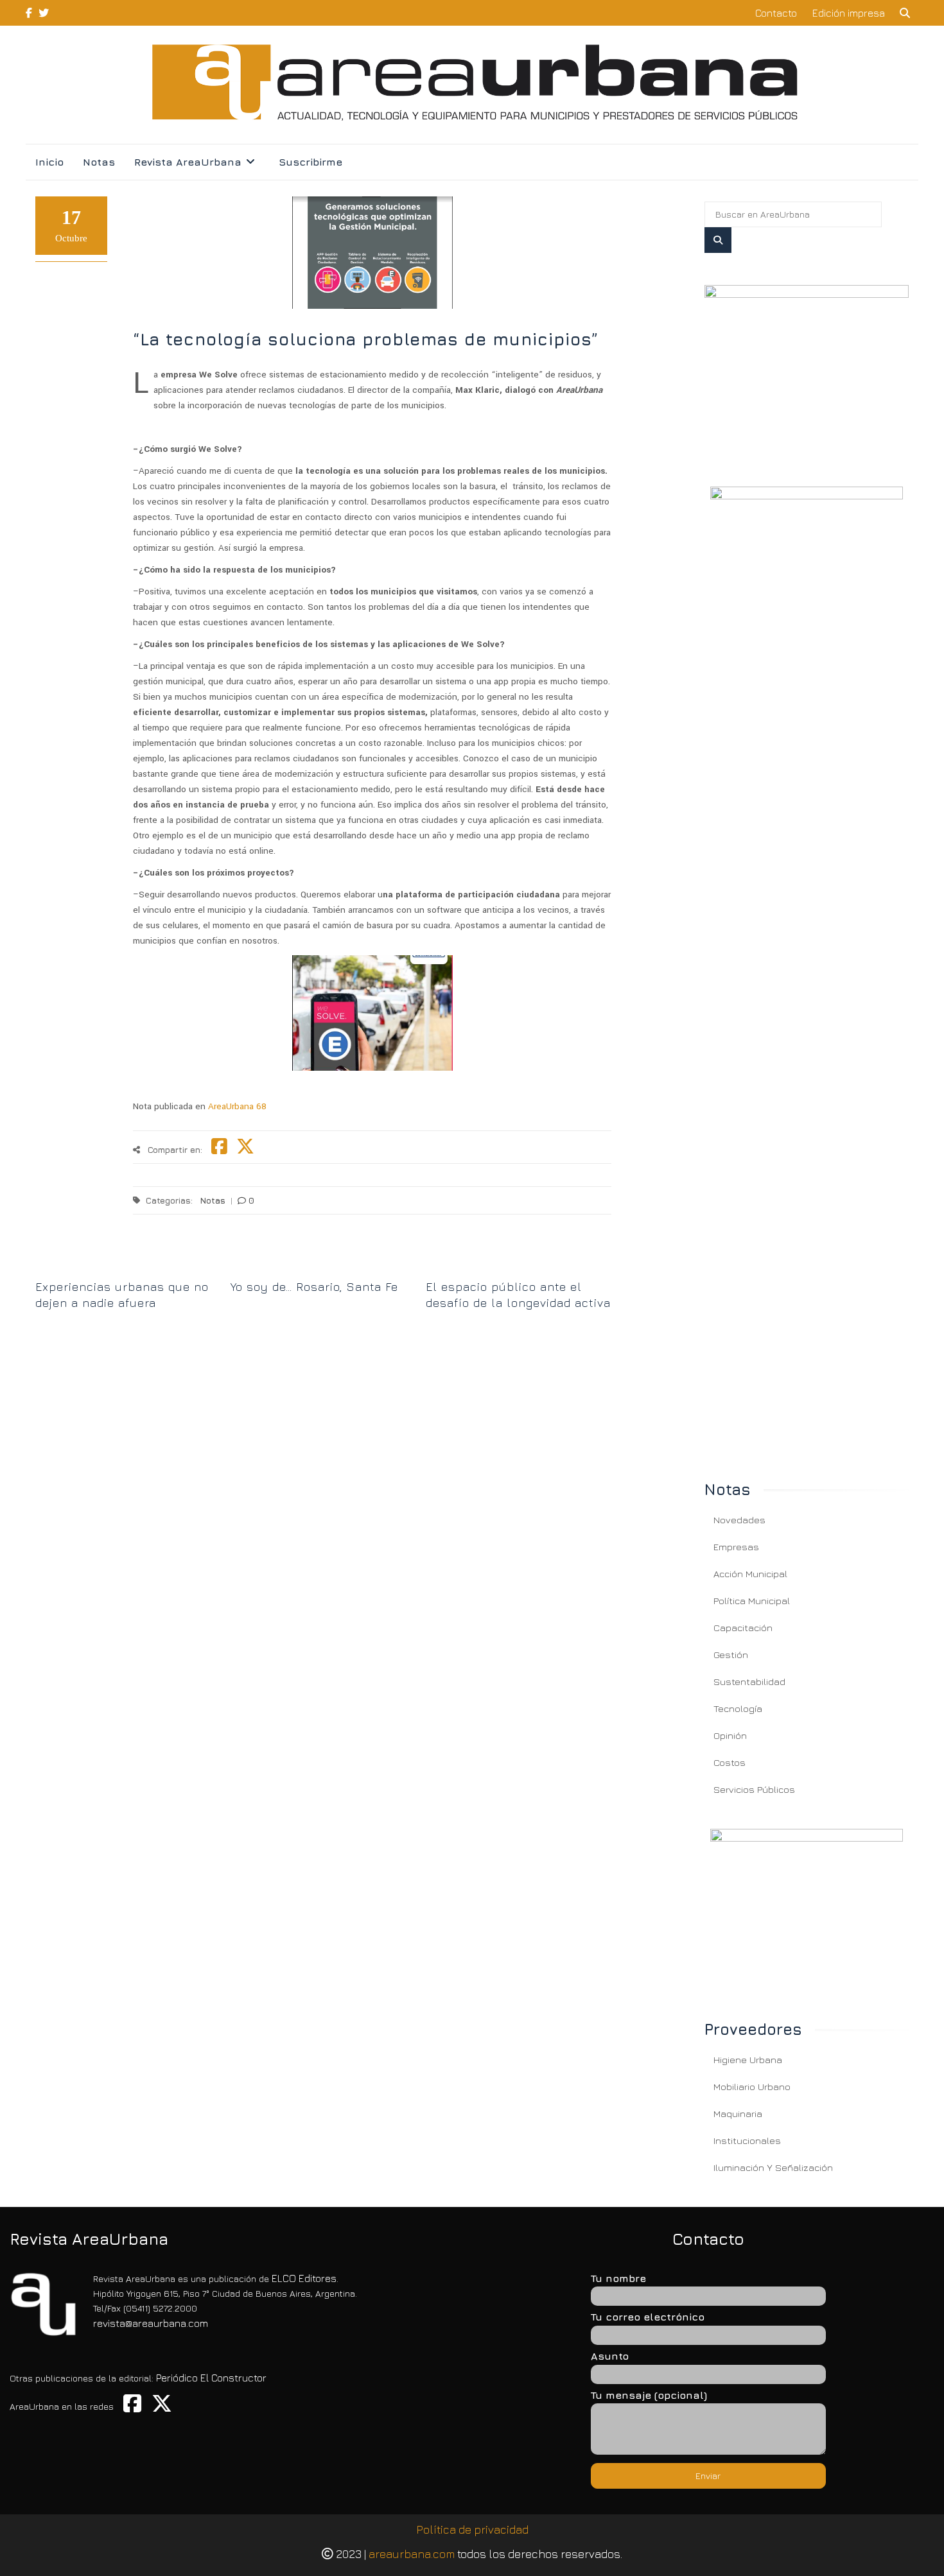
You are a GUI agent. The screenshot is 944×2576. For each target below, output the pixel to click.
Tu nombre (618, 2278)
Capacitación (743, 1628)
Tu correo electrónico (648, 2317)
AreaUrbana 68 (236, 1106)
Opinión (730, 1735)
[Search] (718, 240)
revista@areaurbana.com (151, 2323)
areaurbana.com (412, 2554)
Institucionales (747, 2140)
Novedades (739, 1520)
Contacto (776, 13)
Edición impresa (849, 13)
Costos (730, 1762)
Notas (99, 162)
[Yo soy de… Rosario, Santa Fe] (323, 1265)
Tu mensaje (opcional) (649, 2395)
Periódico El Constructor (211, 2378)
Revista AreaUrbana (188, 162)
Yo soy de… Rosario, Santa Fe (314, 1287)
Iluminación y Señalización (773, 2167)
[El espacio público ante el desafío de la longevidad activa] (519, 1265)
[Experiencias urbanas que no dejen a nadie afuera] (128, 1265)
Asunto (610, 2356)
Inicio (49, 162)
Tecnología (738, 1708)
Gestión (731, 1655)
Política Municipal (752, 1601)
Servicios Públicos (754, 1789)
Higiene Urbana (748, 2060)
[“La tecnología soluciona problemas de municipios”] (807, 370)
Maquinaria (738, 2114)
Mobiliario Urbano (752, 2087)
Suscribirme (310, 162)
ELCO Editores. (305, 2278)
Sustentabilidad (749, 1681)
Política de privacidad (472, 2529)
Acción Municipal (750, 1574)
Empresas (736, 1547)
